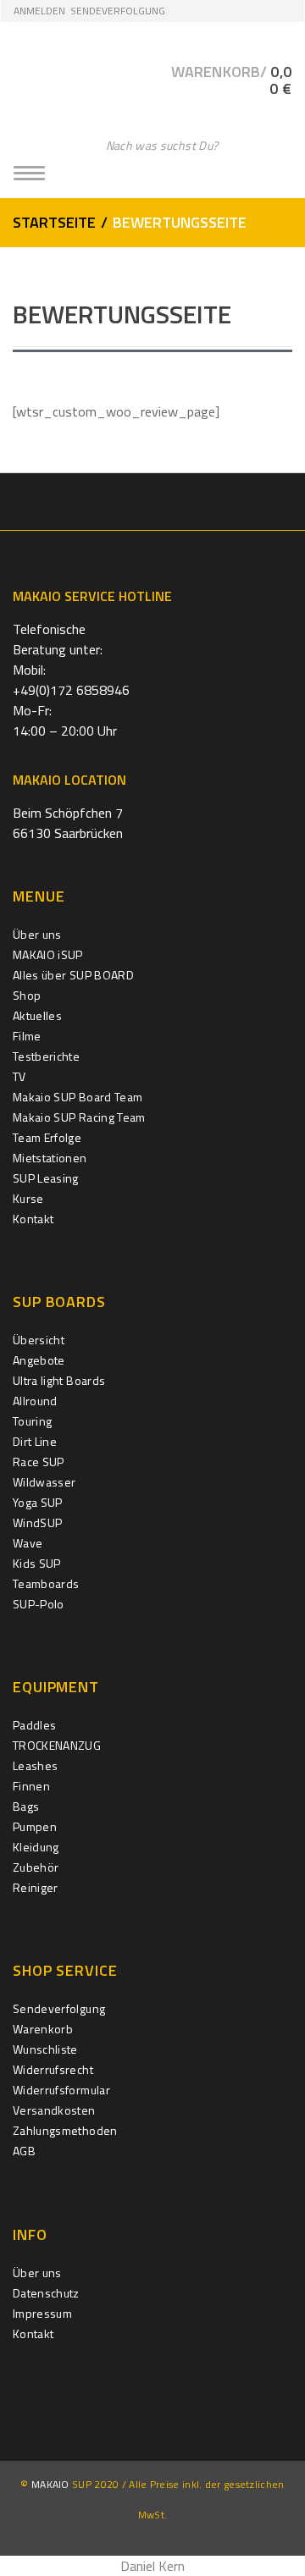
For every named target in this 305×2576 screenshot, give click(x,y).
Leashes (35, 1765)
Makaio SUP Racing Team (79, 1117)
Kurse (28, 1198)
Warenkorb (43, 2029)
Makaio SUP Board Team (78, 1097)
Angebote (39, 1360)
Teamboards (46, 1583)
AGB (24, 2151)
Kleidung (36, 1847)
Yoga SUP (38, 1502)
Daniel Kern (152, 2566)
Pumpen (35, 1826)
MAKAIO (50, 2484)
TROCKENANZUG (57, 1745)
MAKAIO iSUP (48, 954)
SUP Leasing (46, 1178)
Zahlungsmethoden (65, 2130)
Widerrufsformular (61, 2090)
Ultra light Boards (59, 1380)
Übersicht (39, 1340)
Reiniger (36, 1887)
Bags (26, 1806)
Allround (35, 1401)
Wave (28, 1543)
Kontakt (33, 1219)
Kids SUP (37, 1563)
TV (19, 1076)
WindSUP (37, 1522)
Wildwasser (44, 1482)
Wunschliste (45, 2049)
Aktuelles (37, 1015)
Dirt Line (35, 1441)
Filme (27, 1036)
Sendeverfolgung (118, 11)
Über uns (37, 934)
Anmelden (39, 11)
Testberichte (46, 1056)
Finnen (31, 1786)
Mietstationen (50, 1158)
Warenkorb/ (231, 80)
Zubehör (36, 1867)
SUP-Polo (39, 1604)
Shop (27, 995)
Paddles (34, 1725)
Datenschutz (46, 2293)
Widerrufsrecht (53, 2069)
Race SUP (39, 1462)
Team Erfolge (47, 1137)
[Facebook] (116, 501)
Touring (32, 1421)
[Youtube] (189, 501)
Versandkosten (54, 2110)
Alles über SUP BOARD (73, 975)
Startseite (54, 222)
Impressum (42, 2313)
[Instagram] (153, 501)
